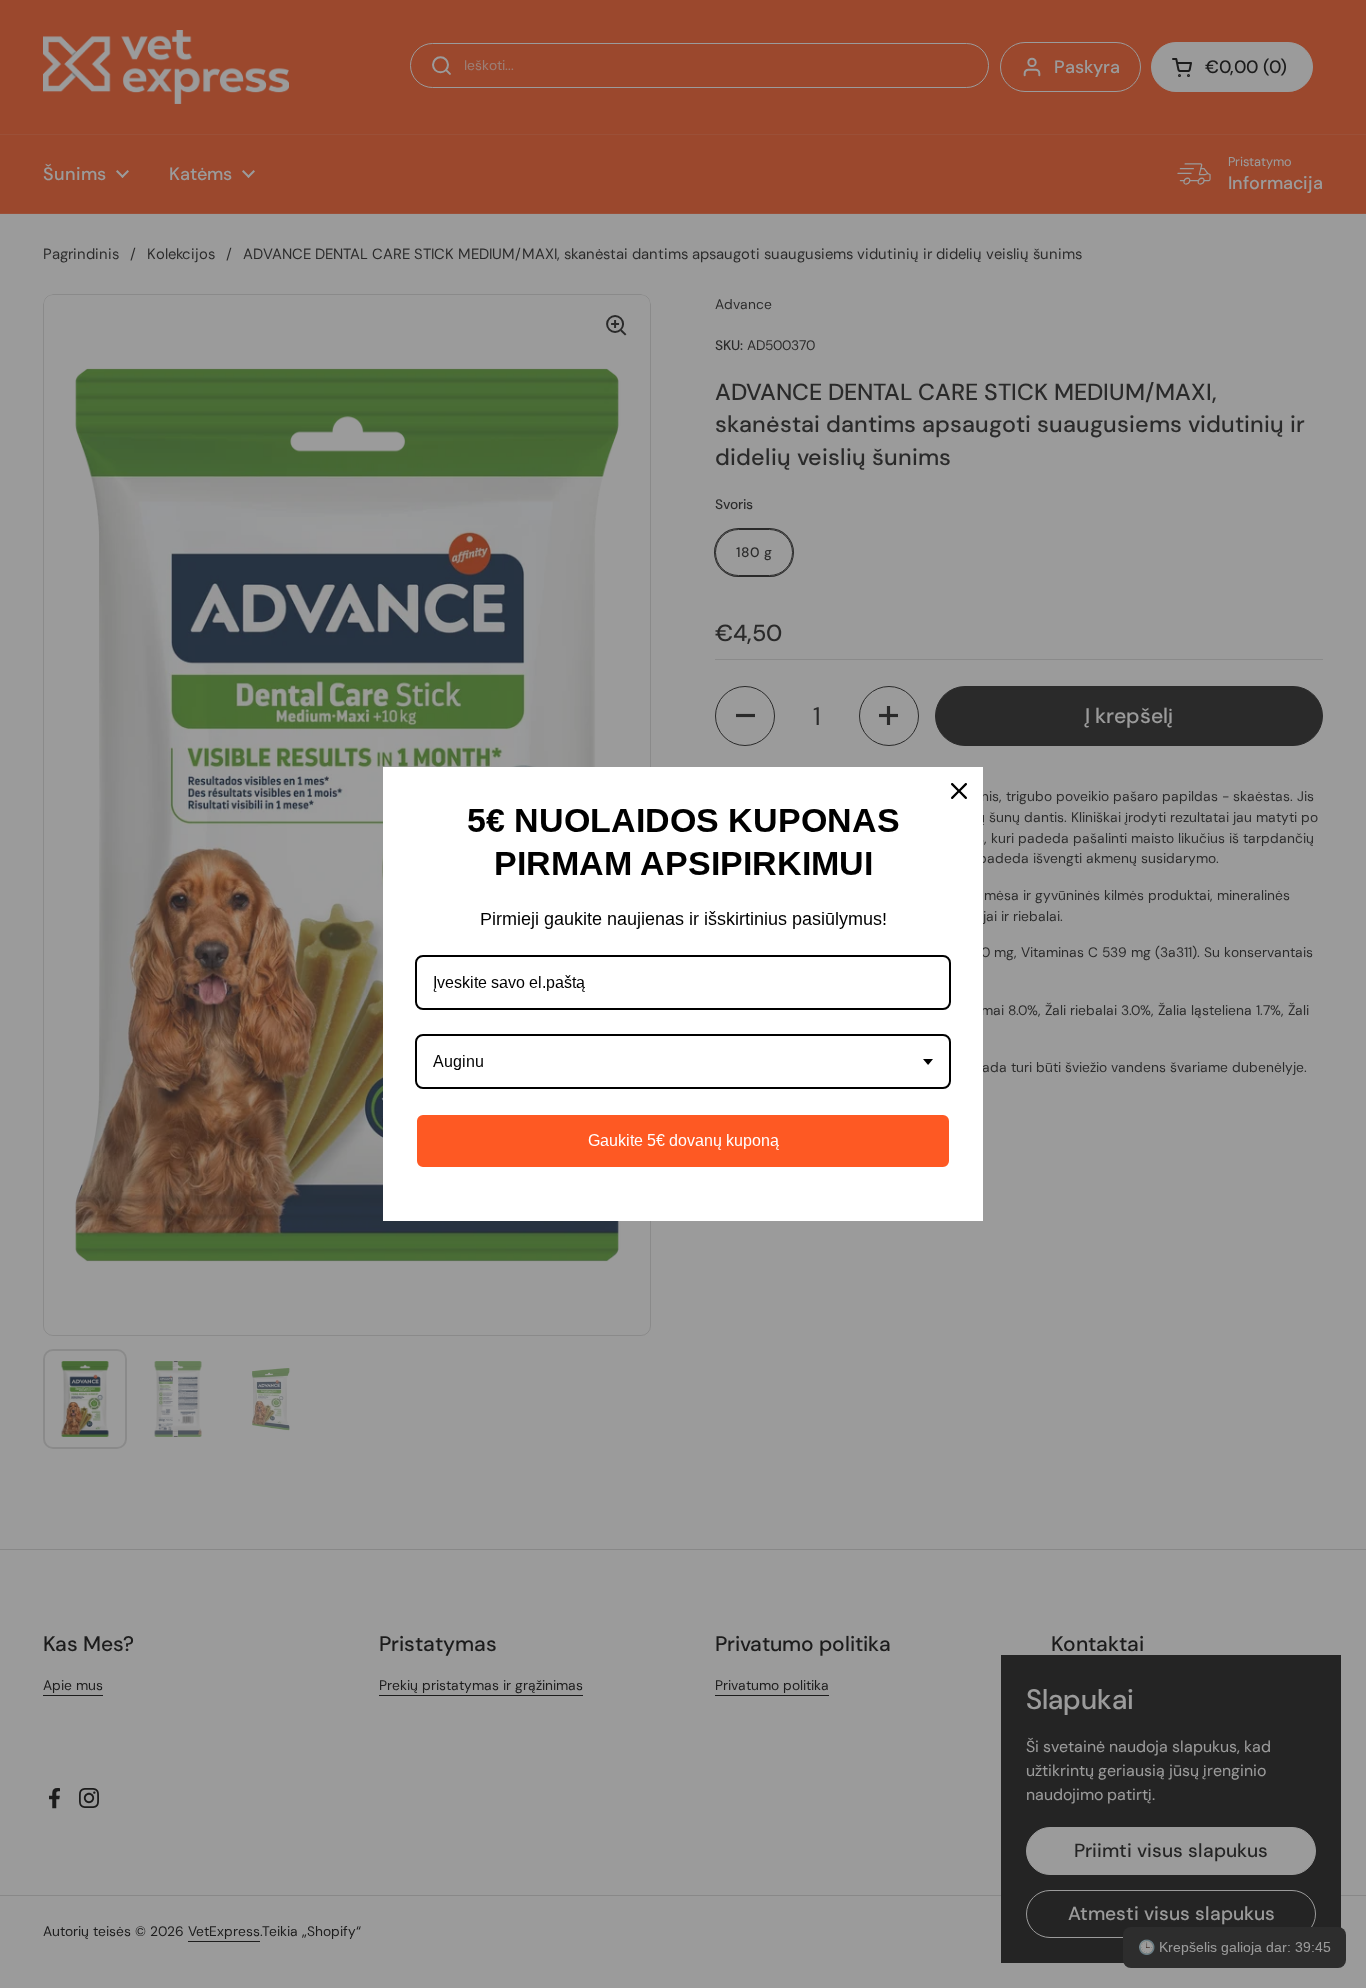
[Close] (959, 791)
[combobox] (683, 1061)
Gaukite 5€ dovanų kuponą (683, 1140)
